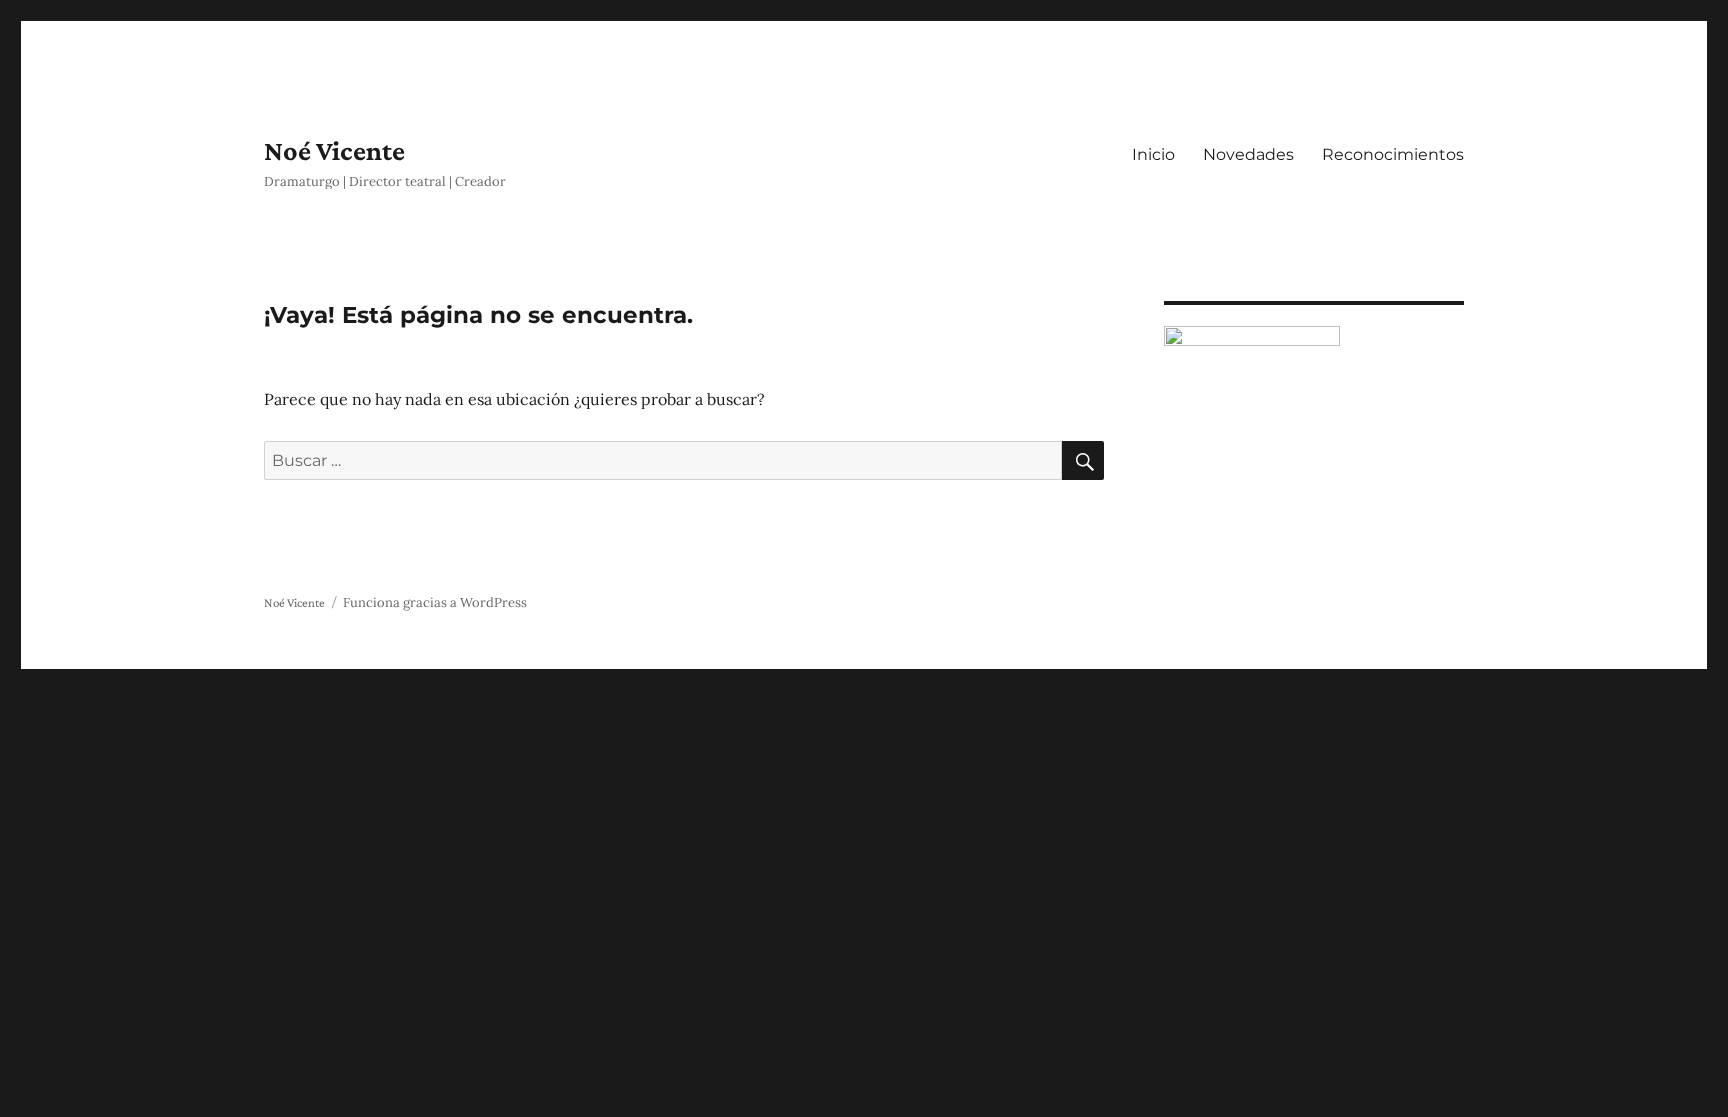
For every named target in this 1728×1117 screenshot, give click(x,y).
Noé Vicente (334, 150)
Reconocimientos (1393, 154)
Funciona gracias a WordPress (435, 602)
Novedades (1248, 154)
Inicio (1153, 154)
